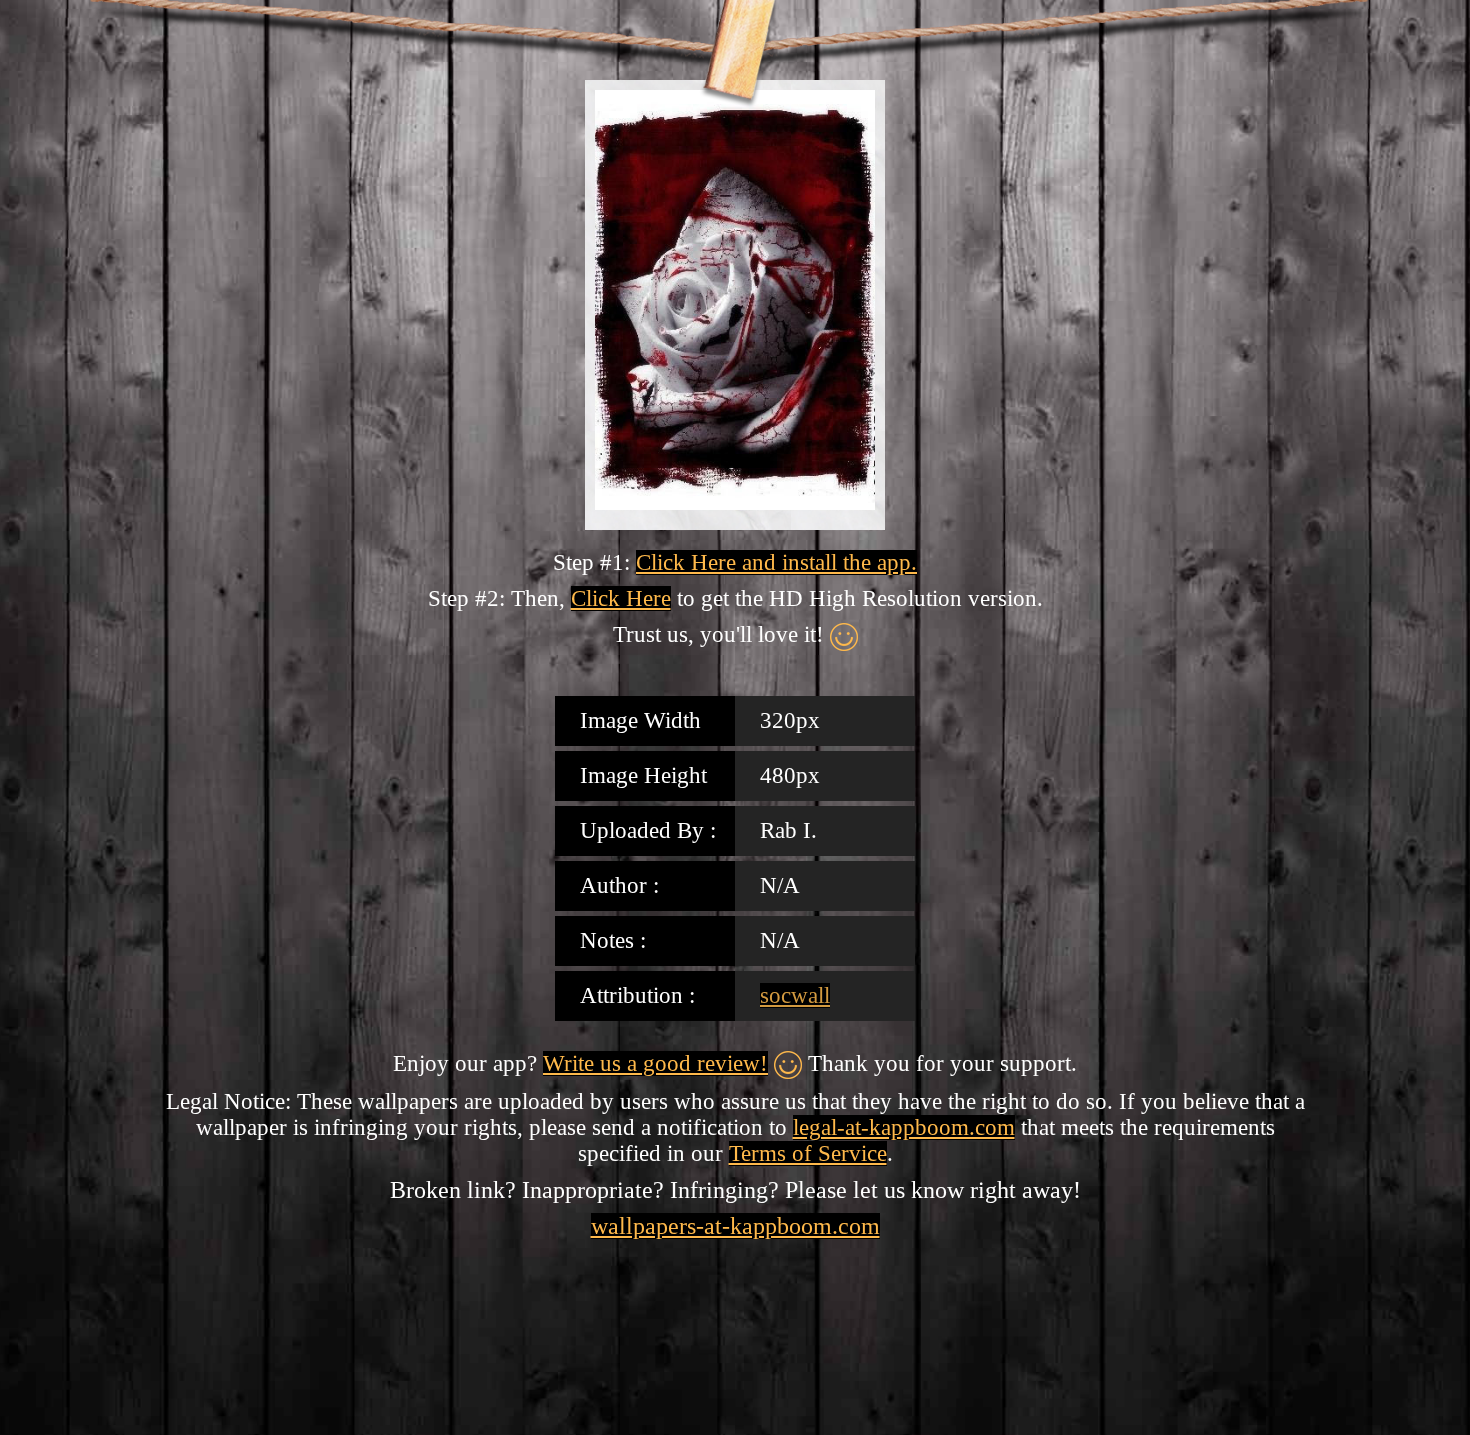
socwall (795, 995)
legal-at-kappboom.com (904, 1127)
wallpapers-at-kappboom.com (735, 1226)
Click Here (621, 598)
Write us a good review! (655, 1063)
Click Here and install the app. (776, 562)
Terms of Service (808, 1153)
